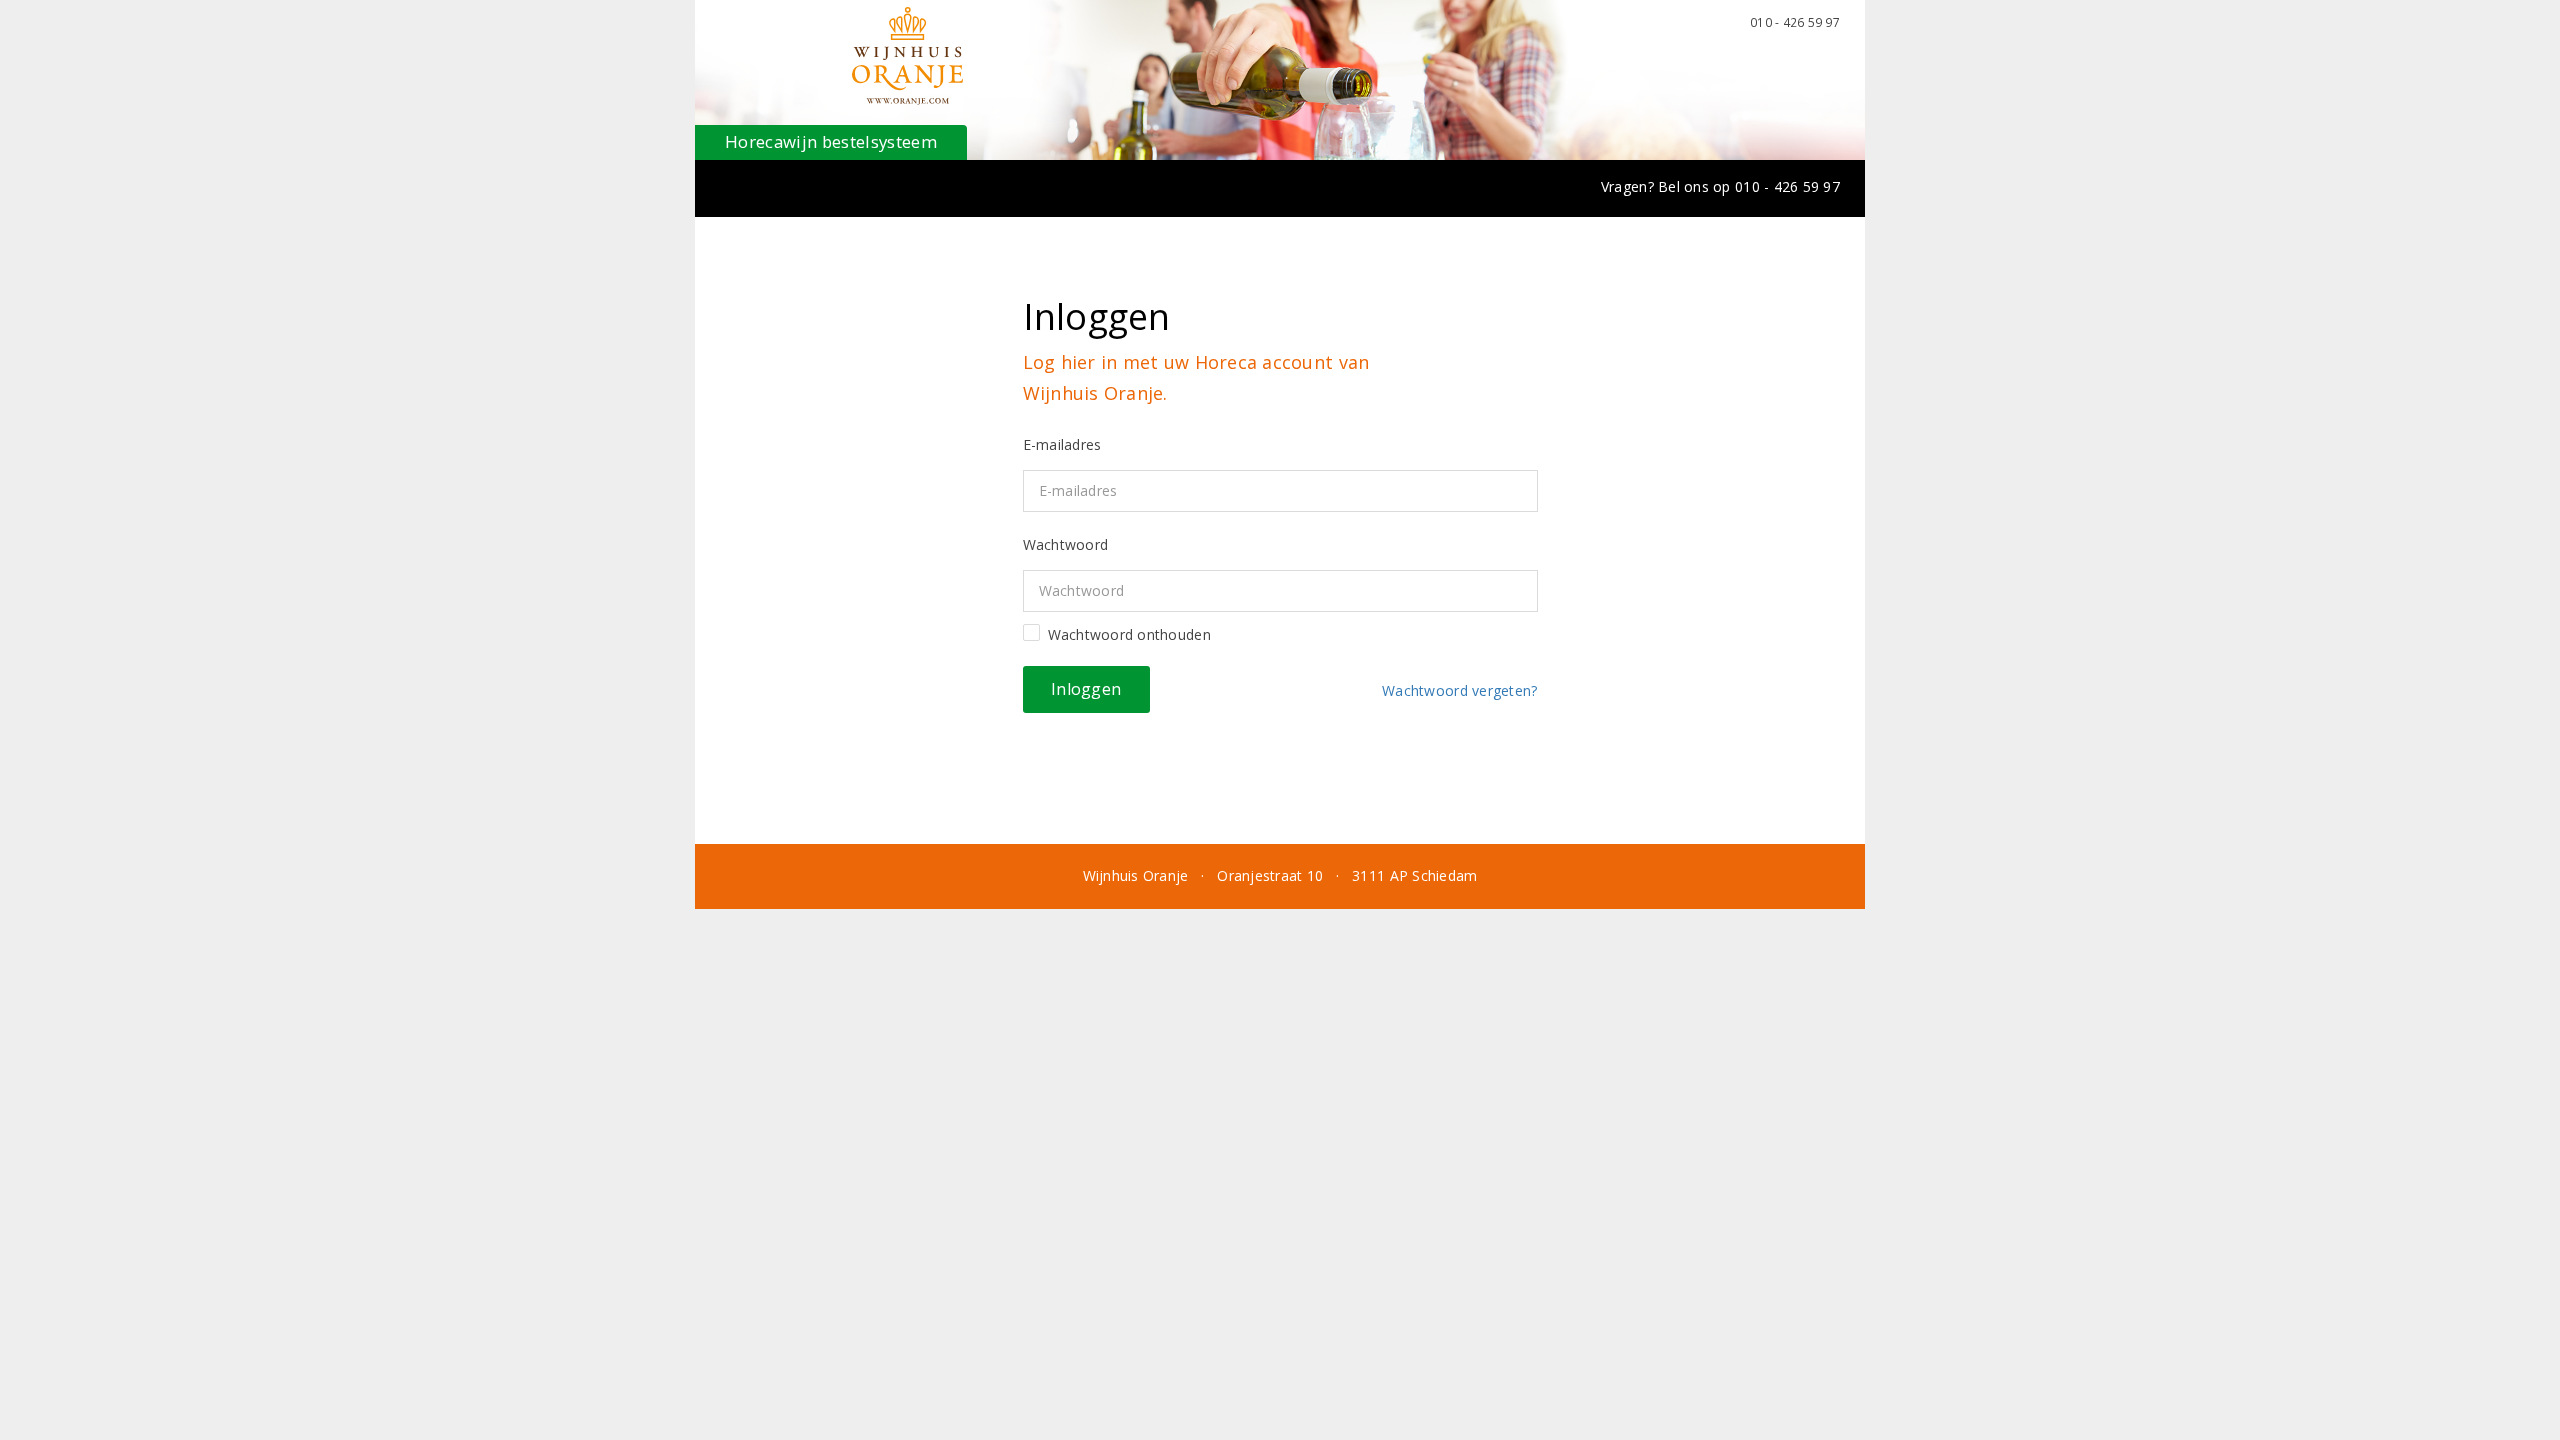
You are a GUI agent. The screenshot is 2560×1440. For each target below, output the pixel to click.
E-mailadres (1062, 444)
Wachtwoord (1066, 544)
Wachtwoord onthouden (1129, 634)
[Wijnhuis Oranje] (907, 56)
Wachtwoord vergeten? (1456, 690)
